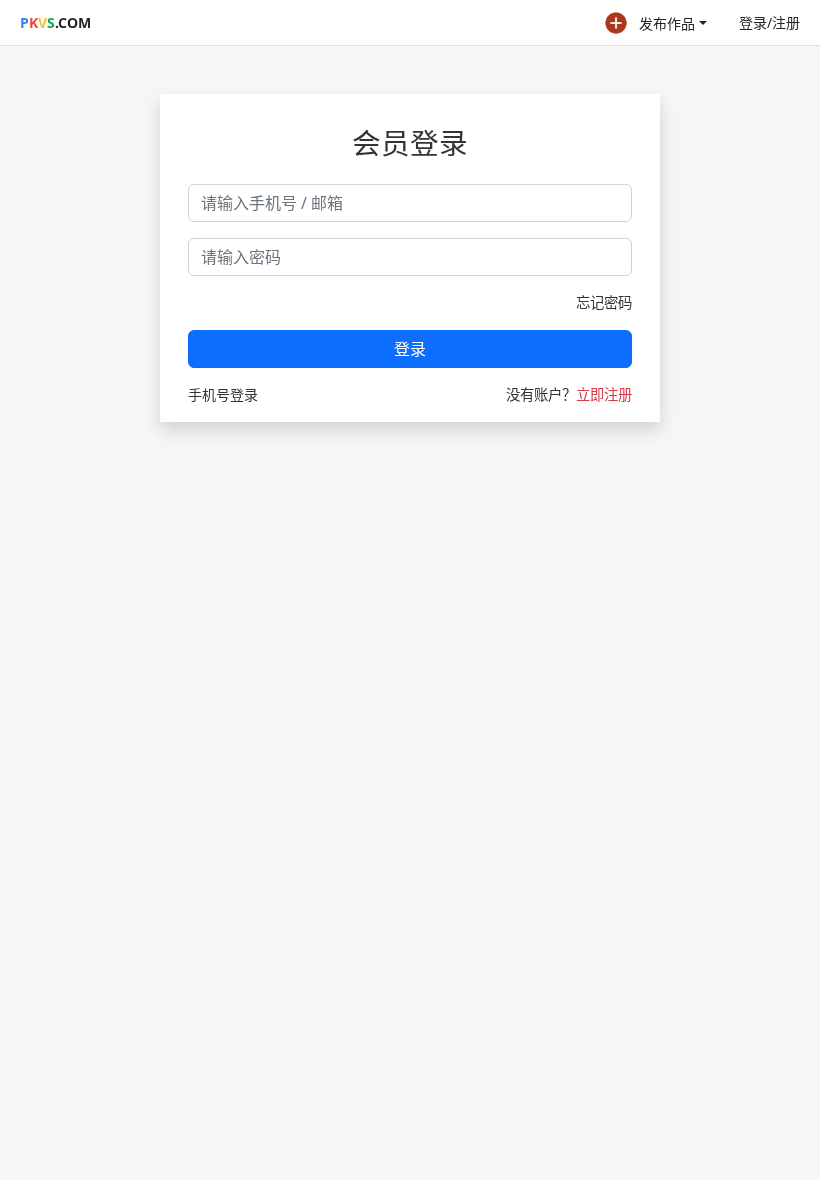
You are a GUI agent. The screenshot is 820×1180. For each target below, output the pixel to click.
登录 (410, 349)
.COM (55, 22)
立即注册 (604, 394)
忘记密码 (604, 302)
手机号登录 (223, 394)
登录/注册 (769, 22)
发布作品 (667, 23)
